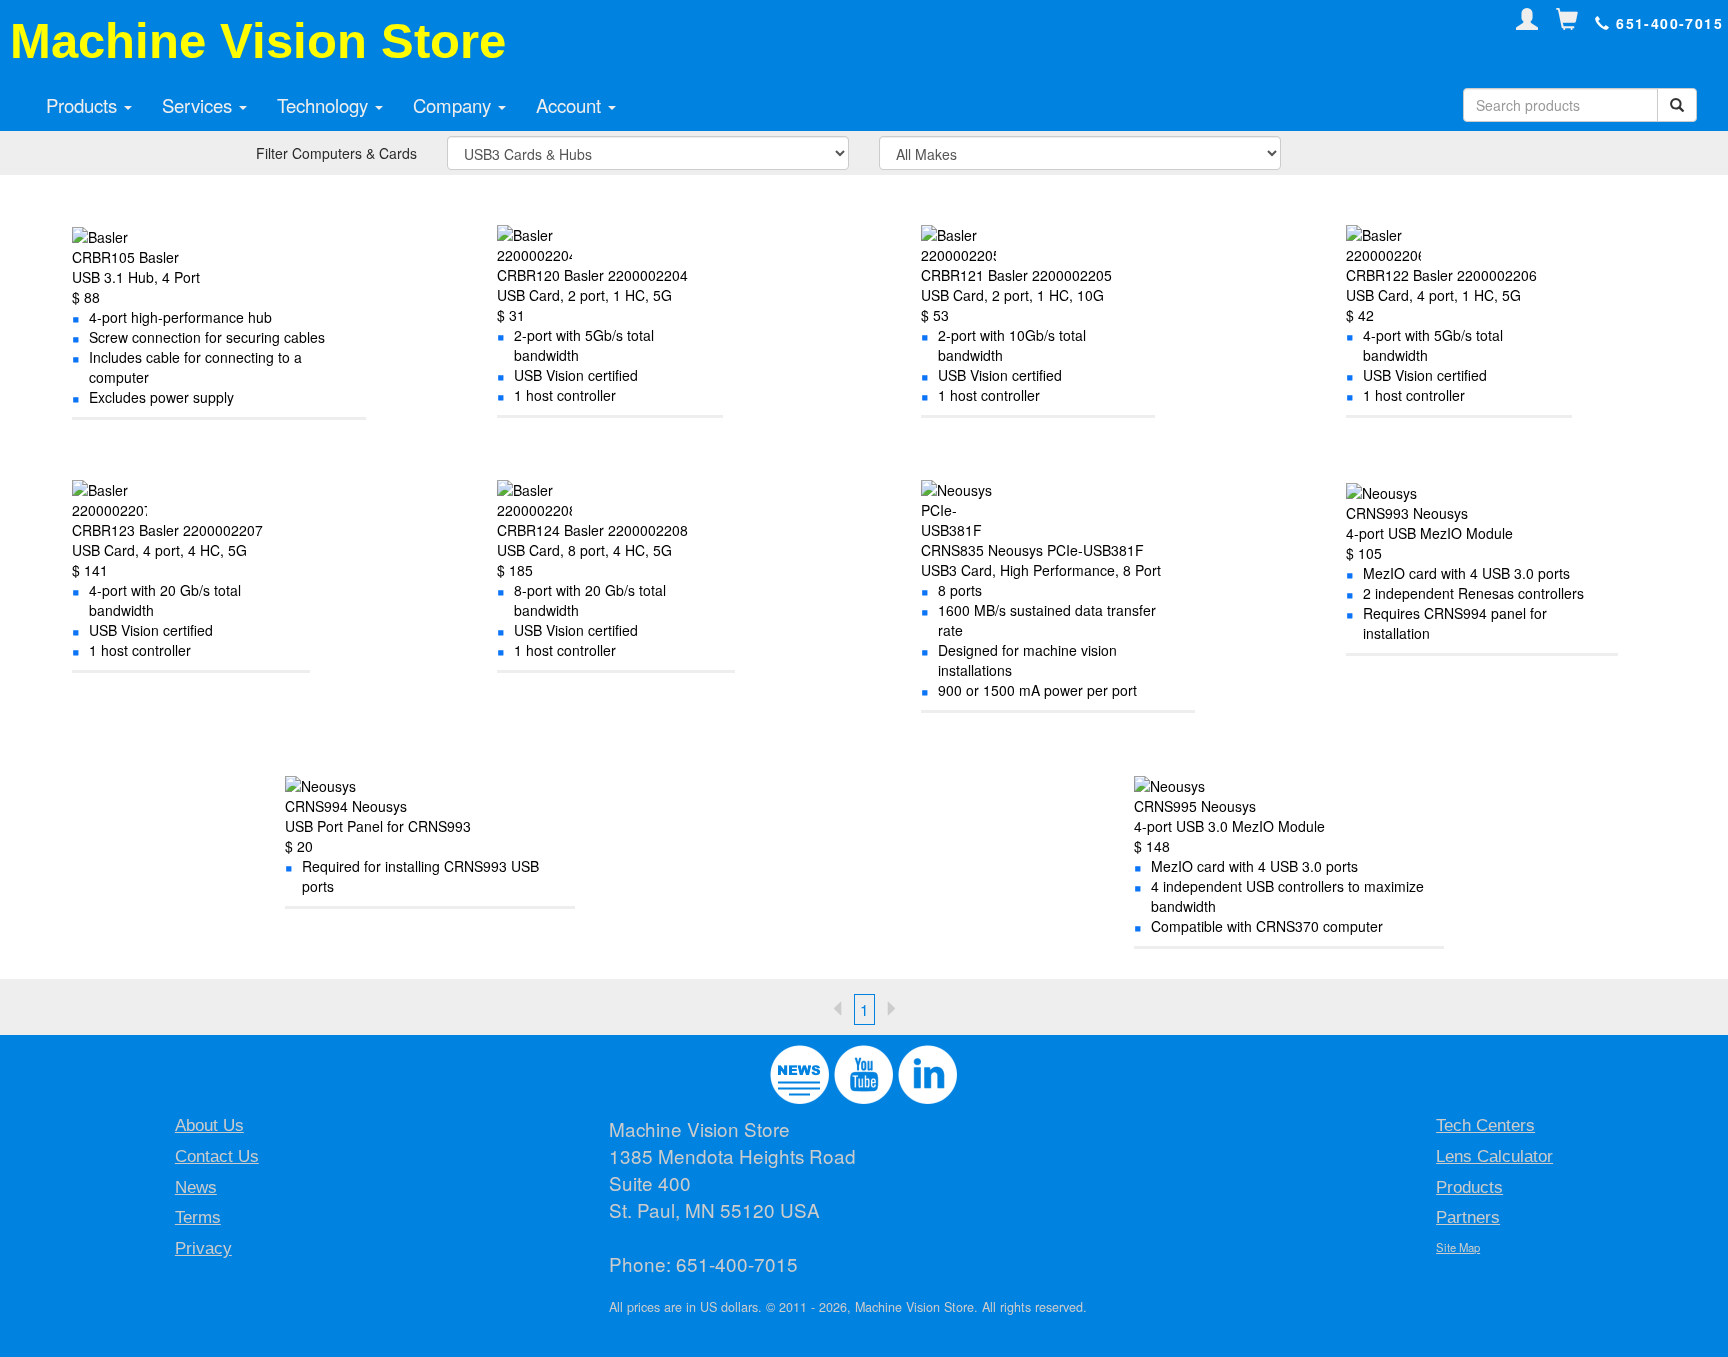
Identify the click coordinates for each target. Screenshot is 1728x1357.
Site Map (1458, 1247)
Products (84, 105)
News (196, 1187)
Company (454, 105)
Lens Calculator (1494, 1156)
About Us (209, 1125)
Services (199, 105)
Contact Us (217, 1156)
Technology (325, 105)
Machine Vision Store (258, 41)
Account (571, 105)
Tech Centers (1485, 1125)
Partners (1468, 1217)
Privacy (203, 1248)
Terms (198, 1217)
